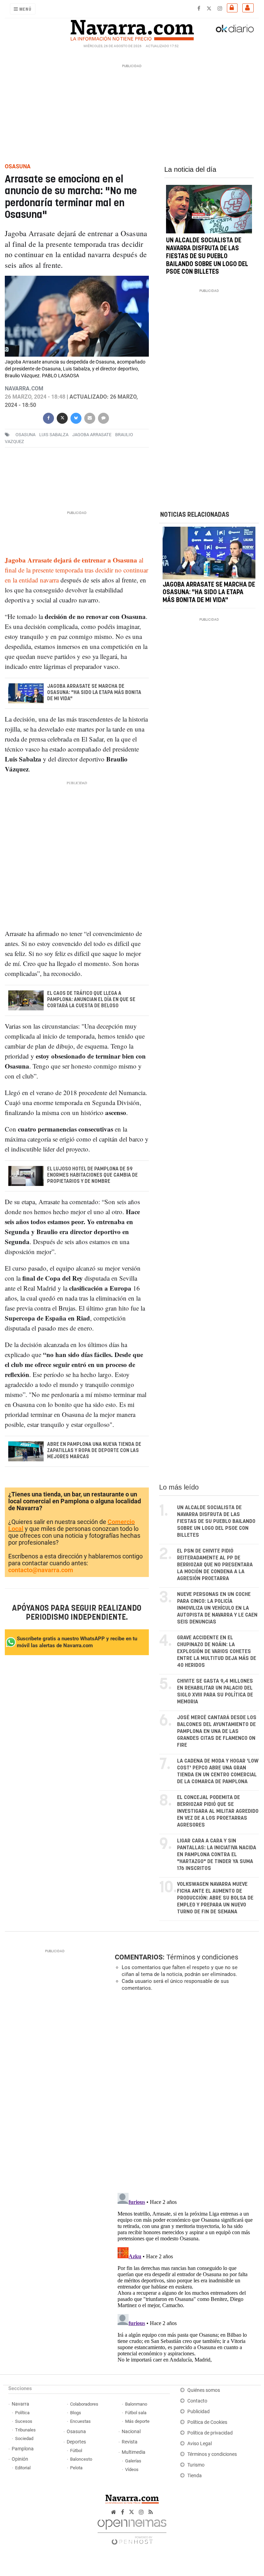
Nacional (131, 2432)
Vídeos (132, 2469)
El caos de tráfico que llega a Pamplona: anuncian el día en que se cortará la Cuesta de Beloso (91, 1000)
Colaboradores (84, 2404)
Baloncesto (81, 2459)
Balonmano (136, 2404)
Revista (130, 2442)
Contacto (197, 2401)
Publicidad (199, 2412)
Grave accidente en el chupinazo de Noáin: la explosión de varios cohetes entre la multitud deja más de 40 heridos (217, 1652)
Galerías (133, 2461)
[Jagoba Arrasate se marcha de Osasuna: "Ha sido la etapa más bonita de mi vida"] (209, 553)
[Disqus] (185, 2091)
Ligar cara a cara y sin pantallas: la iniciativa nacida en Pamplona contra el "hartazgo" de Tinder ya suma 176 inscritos (217, 1855)
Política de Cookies (207, 2422)
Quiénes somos (204, 2390)
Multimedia (134, 2452)
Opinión (20, 2459)
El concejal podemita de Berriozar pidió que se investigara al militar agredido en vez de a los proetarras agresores (218, 1811)
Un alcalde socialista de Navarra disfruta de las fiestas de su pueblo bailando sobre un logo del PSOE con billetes (207, 256)
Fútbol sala (136, 2413)
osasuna (25, 435)
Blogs (76, 2413)
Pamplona (23, 2449)
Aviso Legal (200, 2444)
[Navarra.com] (132, 29)
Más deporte (137, 2421)
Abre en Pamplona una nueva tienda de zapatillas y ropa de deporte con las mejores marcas (94, 1451)
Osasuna (76, 2432)
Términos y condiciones (202, 1957)
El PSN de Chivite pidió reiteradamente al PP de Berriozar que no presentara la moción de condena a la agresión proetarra (215, 1565)
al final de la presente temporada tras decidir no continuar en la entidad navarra (76, 570)
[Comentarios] (103, 417)
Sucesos (24, 2421)
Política (22, 2413)
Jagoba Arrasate (92, 435)
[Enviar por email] (90, 417)
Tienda (195, 2476)
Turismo (196, 2465)
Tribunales (25, 2430)
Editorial (23, 2468)
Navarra (20, 2404)
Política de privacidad (210, 2433)
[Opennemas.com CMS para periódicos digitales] (132, 2530)
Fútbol (76, 2451)
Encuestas (80, 2421)
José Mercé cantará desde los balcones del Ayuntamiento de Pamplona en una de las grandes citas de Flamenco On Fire (217, 1731)
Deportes (76, 2442)
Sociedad (24, 2438)
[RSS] (151, 2512)
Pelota (76, 2468)
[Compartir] (48, 417)
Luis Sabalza (54, 435)
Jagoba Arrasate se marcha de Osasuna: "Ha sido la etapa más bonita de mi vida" (94, 693)
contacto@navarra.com (41, 1570)
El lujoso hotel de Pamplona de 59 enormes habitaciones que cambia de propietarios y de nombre (92, 1175)
